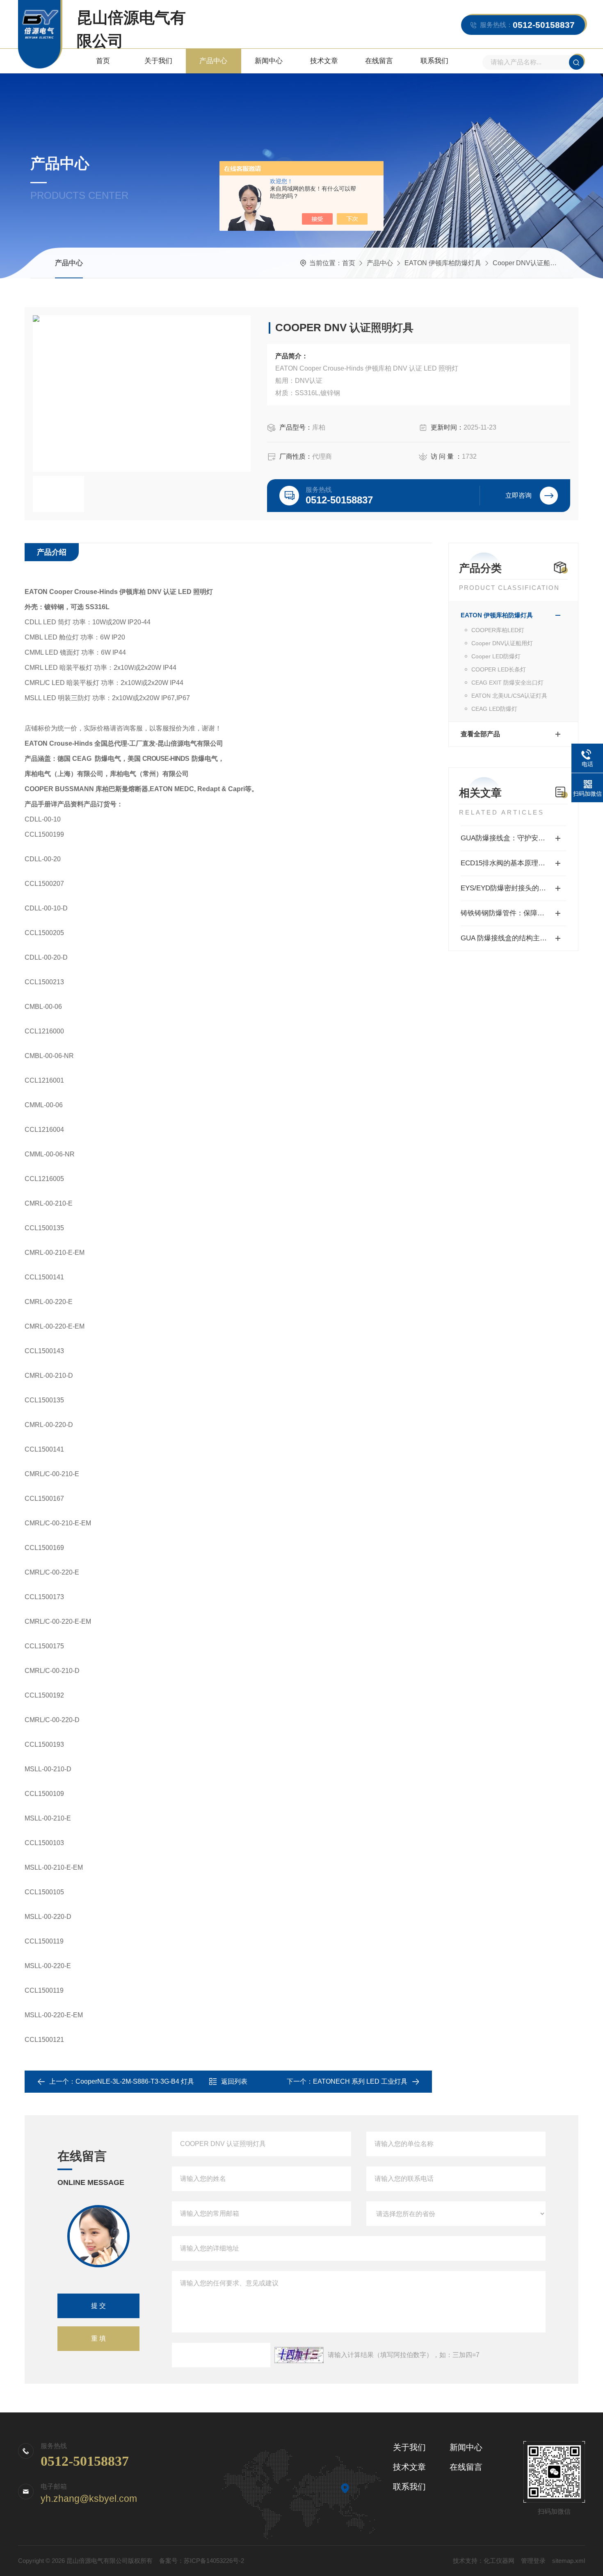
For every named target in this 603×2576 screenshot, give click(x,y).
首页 (103, 61)
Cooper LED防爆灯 (496, 656)
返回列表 (234, 2081)
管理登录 (533, 2561)
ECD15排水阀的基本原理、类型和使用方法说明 (513, 863)
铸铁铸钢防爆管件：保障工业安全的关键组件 (513, 913)
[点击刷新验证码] (299, 2355)
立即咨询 (518, 495)
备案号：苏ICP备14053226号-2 (202, 2561)
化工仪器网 (499, 2561)
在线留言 (379, 61)
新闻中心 (269, 61)
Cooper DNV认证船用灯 (528, 263)
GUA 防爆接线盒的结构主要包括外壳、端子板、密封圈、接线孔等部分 (513, 938)
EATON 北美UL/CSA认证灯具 (509, 696)
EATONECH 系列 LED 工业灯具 (360, 2081)
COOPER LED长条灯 (499, 669)
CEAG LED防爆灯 (494, 709)
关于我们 (158, 61)
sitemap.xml (569, 2561)
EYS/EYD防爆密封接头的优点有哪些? (513, 888)
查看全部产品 (480, 734)
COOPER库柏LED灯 (498, 630)
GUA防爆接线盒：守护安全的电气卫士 (513, 838)
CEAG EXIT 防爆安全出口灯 (507, 683)
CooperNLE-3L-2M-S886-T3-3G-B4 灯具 (135, 2081)
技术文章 (324, 61)
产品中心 (213, 61)
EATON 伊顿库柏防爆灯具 (443, 263)
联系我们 (434, 61)
